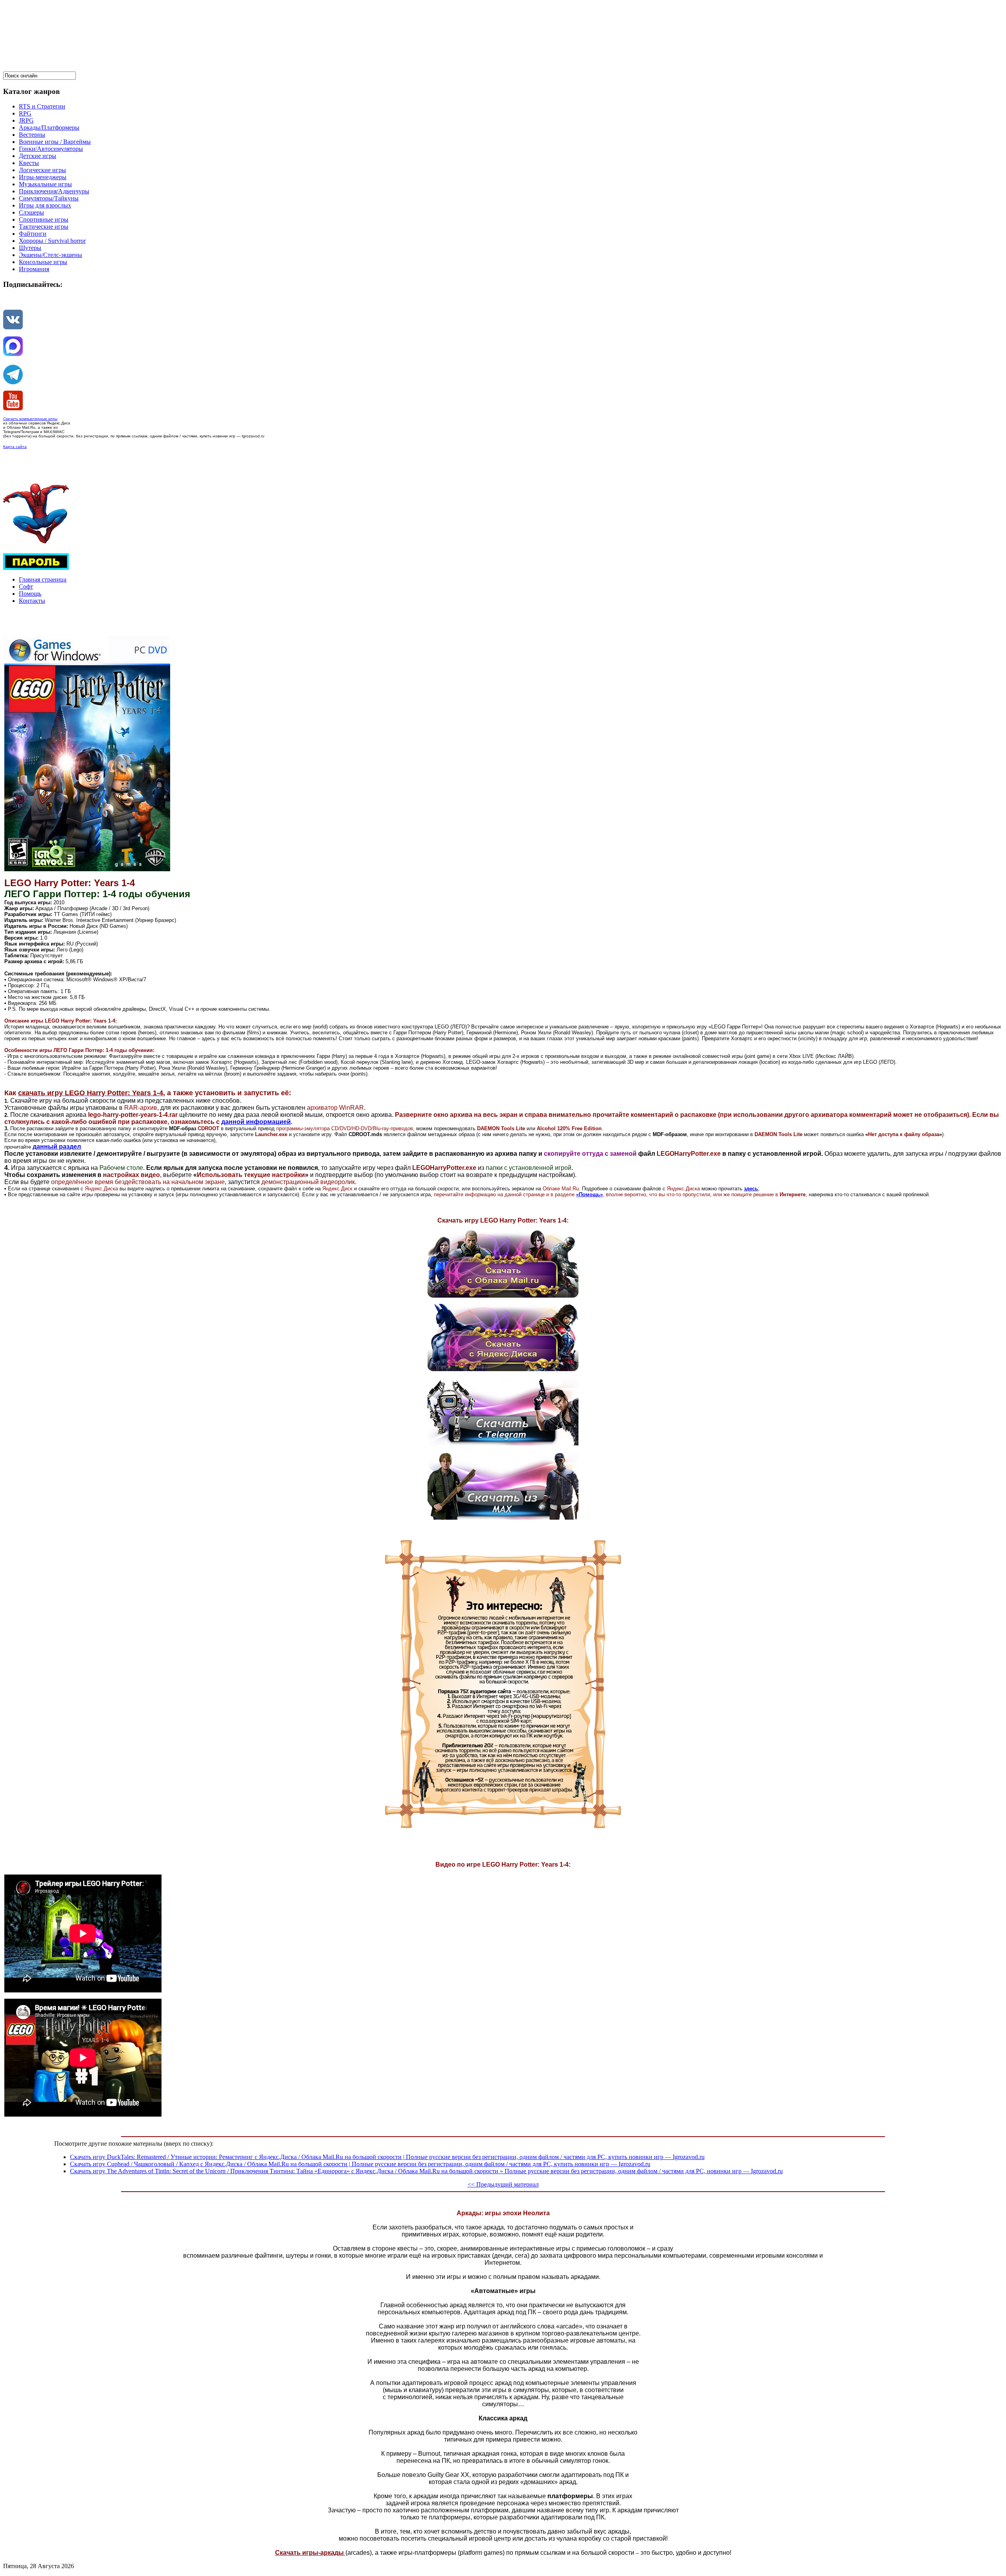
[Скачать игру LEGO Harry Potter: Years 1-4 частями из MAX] (503, 1518)
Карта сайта (15, 447)
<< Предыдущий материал (503, 2184)
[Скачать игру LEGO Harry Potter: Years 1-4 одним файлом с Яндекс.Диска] (503, 1369)
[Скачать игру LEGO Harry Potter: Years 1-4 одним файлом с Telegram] (503, 1443)
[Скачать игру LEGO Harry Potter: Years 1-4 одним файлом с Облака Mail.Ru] (503, 1295)
